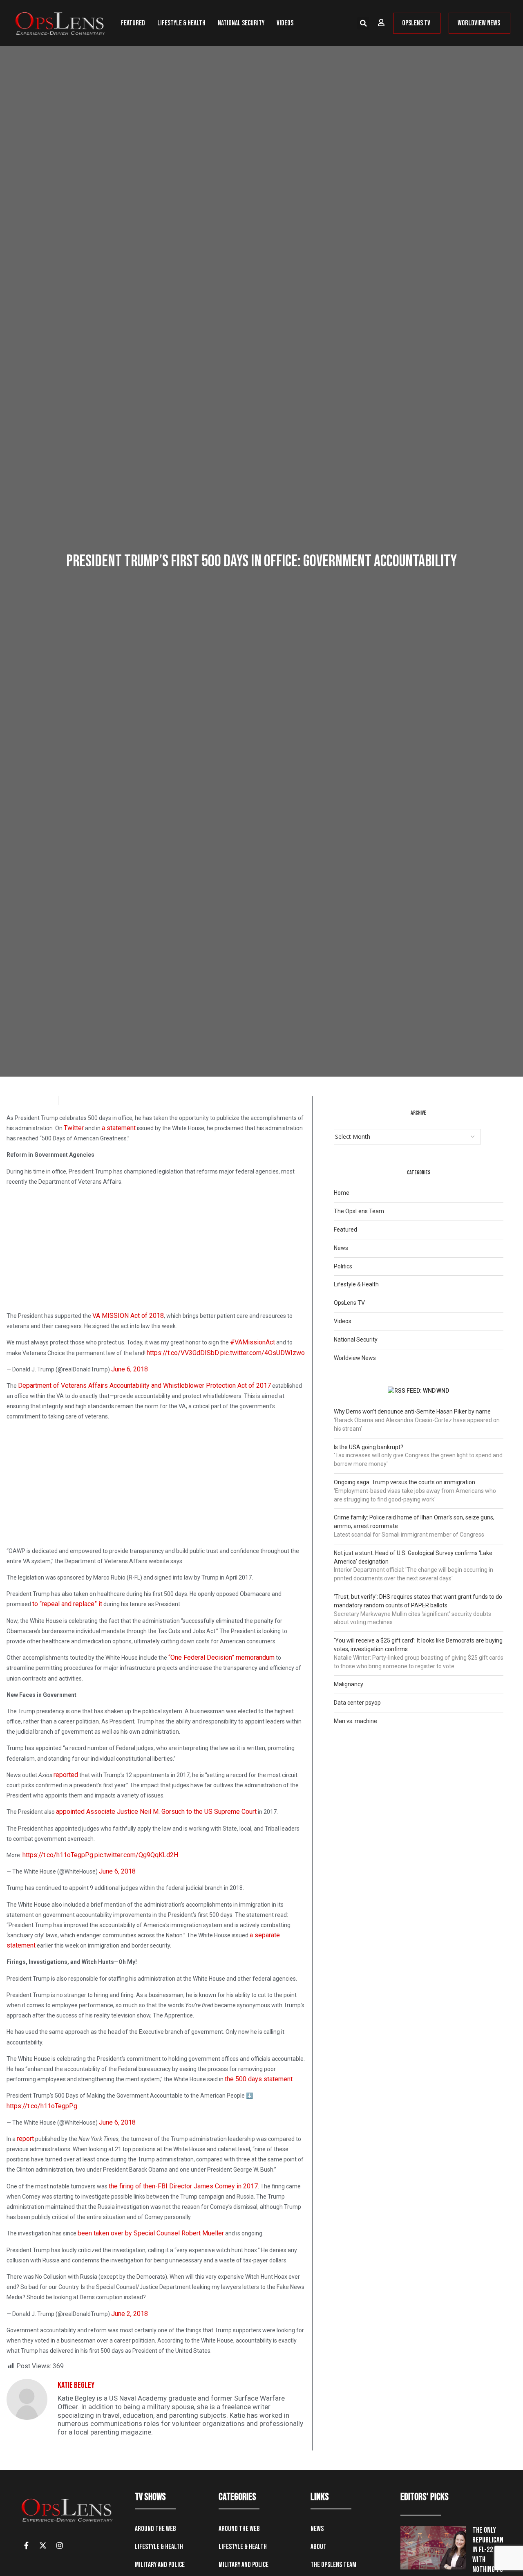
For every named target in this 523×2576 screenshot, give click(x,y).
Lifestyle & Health (181, 23)
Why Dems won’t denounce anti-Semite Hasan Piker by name (412, 1411)
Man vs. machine (355, 1721)
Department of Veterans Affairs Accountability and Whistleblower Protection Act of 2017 (144, 1386)
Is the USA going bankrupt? (369, 1447)
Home (342, 1193)
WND (443, 1391)
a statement (119, 1128)
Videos (285, 23)
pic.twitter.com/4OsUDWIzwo (263, 1353)
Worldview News (355, 1358)
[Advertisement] (156, 1250)
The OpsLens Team (359, 1211)
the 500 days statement (259, 2079)
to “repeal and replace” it (67, 1604)
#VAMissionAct (253, 1342)
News (341, 1248)
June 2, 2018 (130, 2314)
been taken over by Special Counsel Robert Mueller (151, 2233)
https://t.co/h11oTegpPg (58, 1855)
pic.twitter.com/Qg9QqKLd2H (136, 1855)
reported (66, 1775)
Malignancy (349, 1684)
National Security (241, 23)
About (318, 2547)
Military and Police (160, 2565)
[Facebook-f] (26, 2545)
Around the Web (155, 2529)
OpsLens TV (349, 1303)
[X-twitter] (43, 2545)
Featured (133, 23)
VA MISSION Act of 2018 (128, 1316)
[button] (363, 23)
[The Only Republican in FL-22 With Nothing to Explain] (433, 2548)
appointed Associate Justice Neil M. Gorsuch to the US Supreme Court (156, 1812)
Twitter (74, 1128)
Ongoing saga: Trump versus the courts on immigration (405, 1482)
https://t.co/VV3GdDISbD (183, 1353)
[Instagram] (60, 2545)
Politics (343, 1266)
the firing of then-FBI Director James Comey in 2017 (183, 2186)
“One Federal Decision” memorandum (221, 1657)
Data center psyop (357, 1703)
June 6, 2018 (130, 1369)
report (25, 2139)
